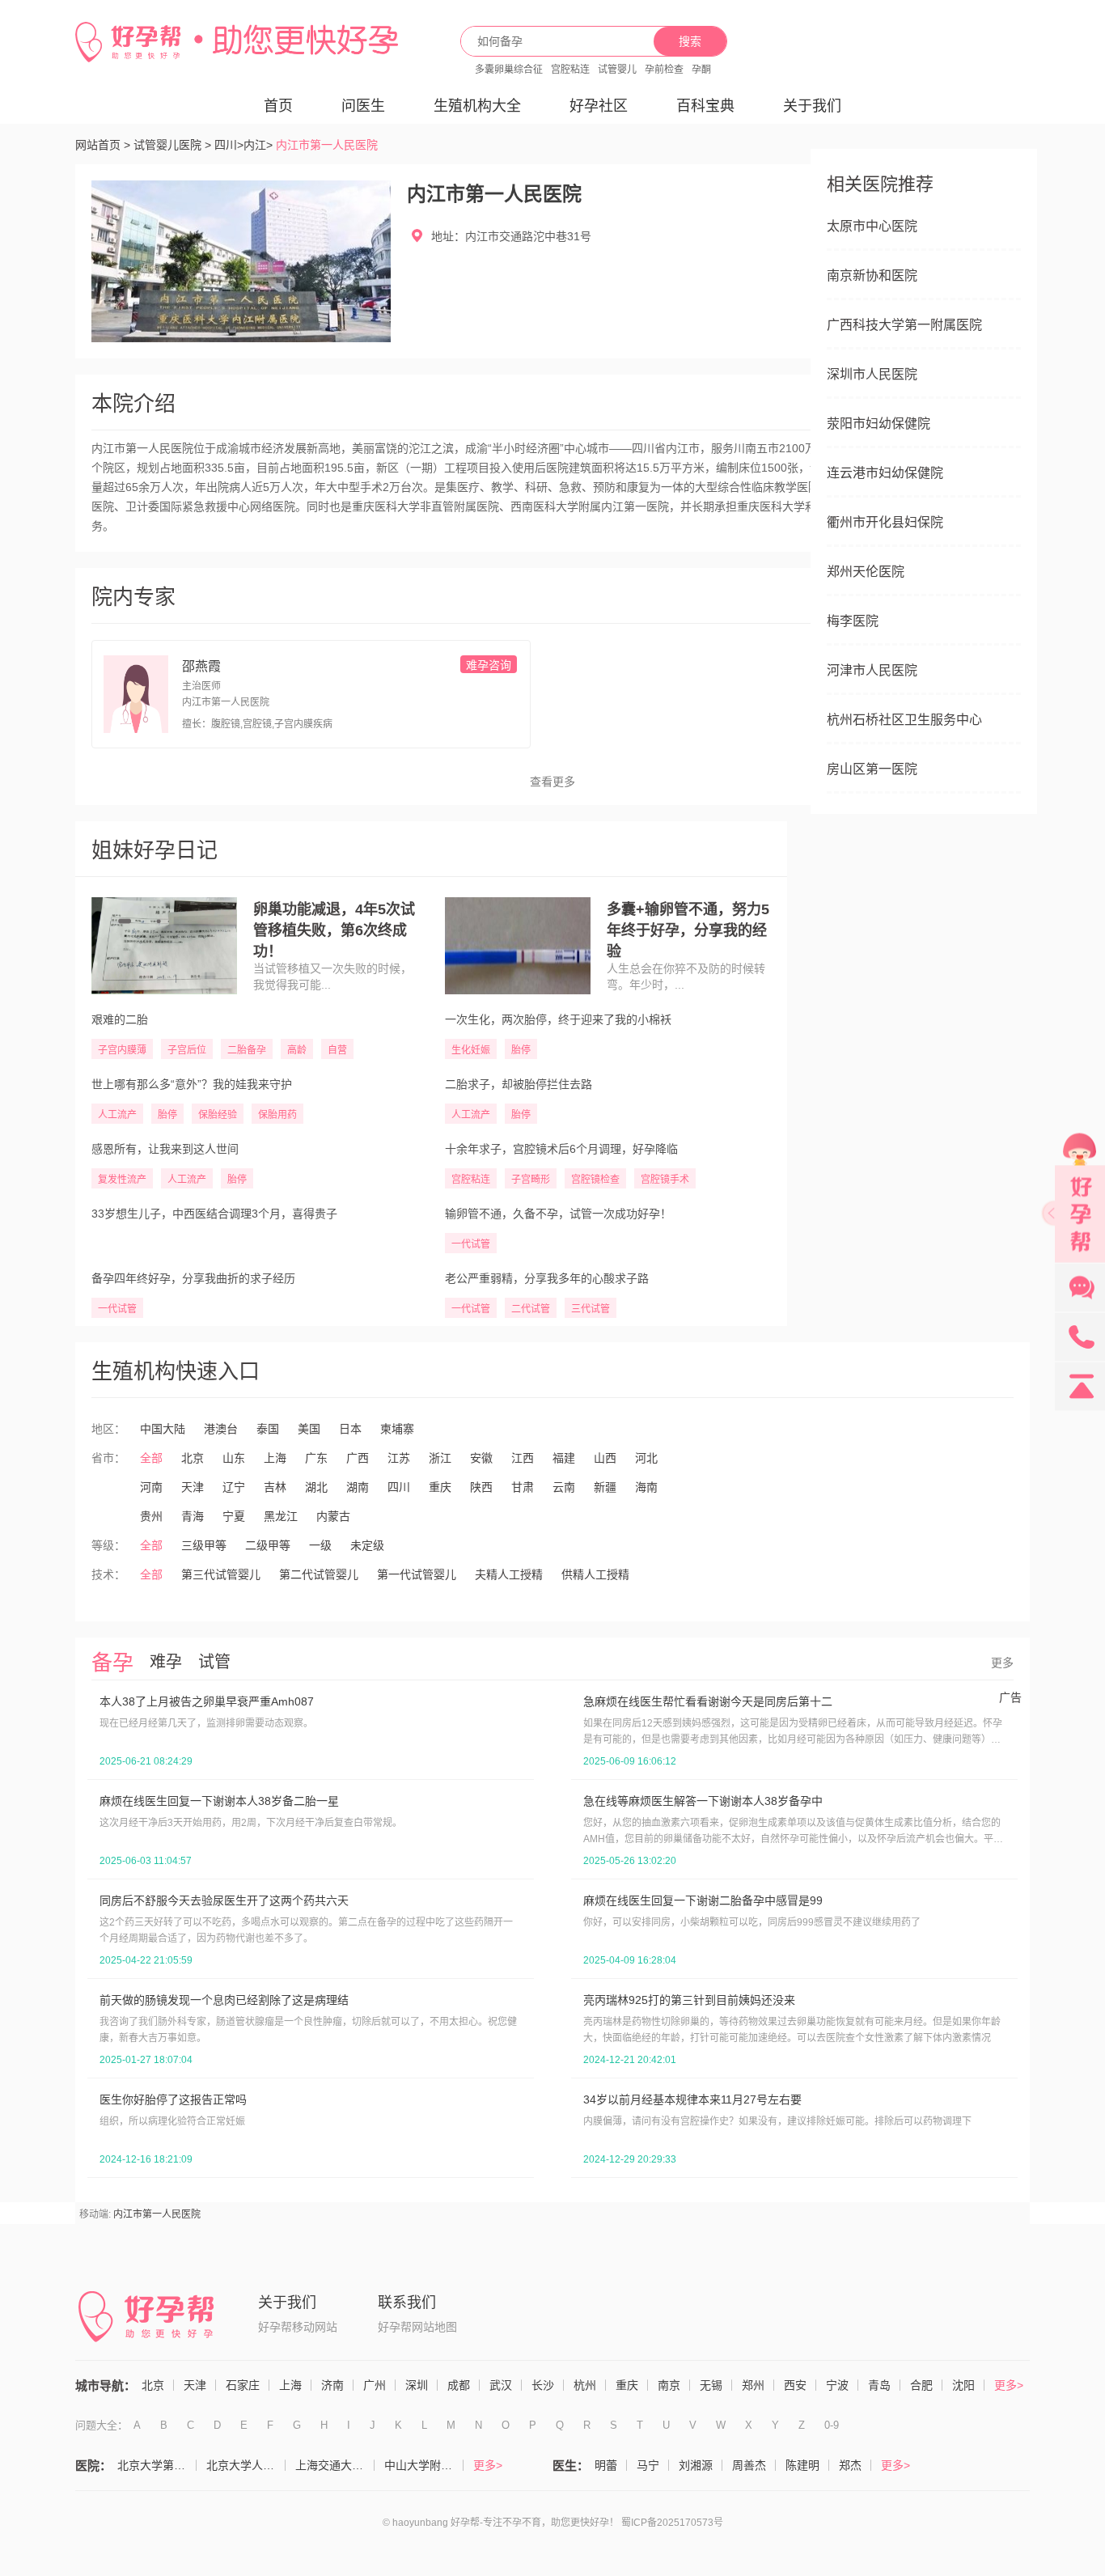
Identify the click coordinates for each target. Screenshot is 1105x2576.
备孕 (112, 1663)
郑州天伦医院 (866, 572)
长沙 (543, 2385)
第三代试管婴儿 (221, 1574)
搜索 (690, 41)
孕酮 (701, 70)
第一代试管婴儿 (417, 1574)
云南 (564, 1487)
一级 (320, 1545)
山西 (605, 1458)
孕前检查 (664, 70)
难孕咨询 (489, 665)
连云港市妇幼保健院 (885, 473)
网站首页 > (103, 145)
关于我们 (812, 106)
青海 (193, 1516)
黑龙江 (281, 1516)
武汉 (501, 2385)
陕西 (481, 1487)
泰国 (268, 1429)
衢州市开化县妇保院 (885, 522)
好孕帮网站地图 (417, 2327)
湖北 (316, 1487)
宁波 (837, 2385)
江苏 (399, 1458)
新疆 (605, 1487)
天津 (193, 1487)
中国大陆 (163, 1429)
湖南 (358, 1487)
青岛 (879, 2385)
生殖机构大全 (477, 106)
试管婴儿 (617, 70)
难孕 (166, 1662)
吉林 (275, 1487)
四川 (399, 1487)
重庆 (440, 1487)
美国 (309, 1429)
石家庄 (243, 2385)
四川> (229, 145)
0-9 (832, 2425)
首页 (278, 106)
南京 (669, 2385)
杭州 (585, 2385)
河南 (151, 1487)
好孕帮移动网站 (298, 2327)
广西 (358, 1458)
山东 (234, 1458)
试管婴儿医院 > (172, 145)
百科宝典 (705, 106)
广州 (375, 2385)
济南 (332, 2385)
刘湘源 (696, 2465)
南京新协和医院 (872, 275)
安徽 (481, 1458)
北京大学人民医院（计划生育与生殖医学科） (246, 2465)
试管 (214, 1662)
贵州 (151, 1516)
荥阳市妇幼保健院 (878, 424)
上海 (275, 1458)
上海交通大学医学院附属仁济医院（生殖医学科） (335, 2465)
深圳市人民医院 (872, 374)
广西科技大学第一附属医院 (904, 325)
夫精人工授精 (509, 1574)
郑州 (753, 2385)
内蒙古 (333, 1516)
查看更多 (552, 782)
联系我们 (407, 2303)
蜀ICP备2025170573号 (672, 2523)
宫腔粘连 (570, 70)
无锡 (711, 2385)
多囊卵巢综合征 (509, 70)
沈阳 (963, 2385)
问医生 (363, 106)
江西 (523, 1458)
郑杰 (850, 2465)
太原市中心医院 (872, 226)
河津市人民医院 (872, 670)
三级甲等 (204, 1545)
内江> (258, 145)
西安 (795, 2385)
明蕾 (606, 2465)
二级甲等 (268, 1545)
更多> (1009, 2385)
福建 (564, 1458)
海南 (646, 1487)
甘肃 (523, 1487)
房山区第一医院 (872, 769)
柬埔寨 (397, 1429)
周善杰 (749, 2465)
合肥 (921, 2385)
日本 (350, 1429)
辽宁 (234, 1487)
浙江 (440, 1458)
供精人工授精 (595, 1574)
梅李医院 (853, 621)
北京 (193, 1458)
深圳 (417, 2385)
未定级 (367, 1545)
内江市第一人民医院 (157, 2214)
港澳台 (221, 1429)
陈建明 (802, 2465)
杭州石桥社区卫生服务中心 (904, 720)
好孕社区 (599, 106)
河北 (646, 1458)
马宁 (648, 2465)
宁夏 (234, 1516)
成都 (459, 2385)
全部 (151, 1458)
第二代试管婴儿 (319, 1574)
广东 (316, 1458)
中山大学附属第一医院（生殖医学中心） (424, 2465)
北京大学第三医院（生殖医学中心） (157, 2465)
